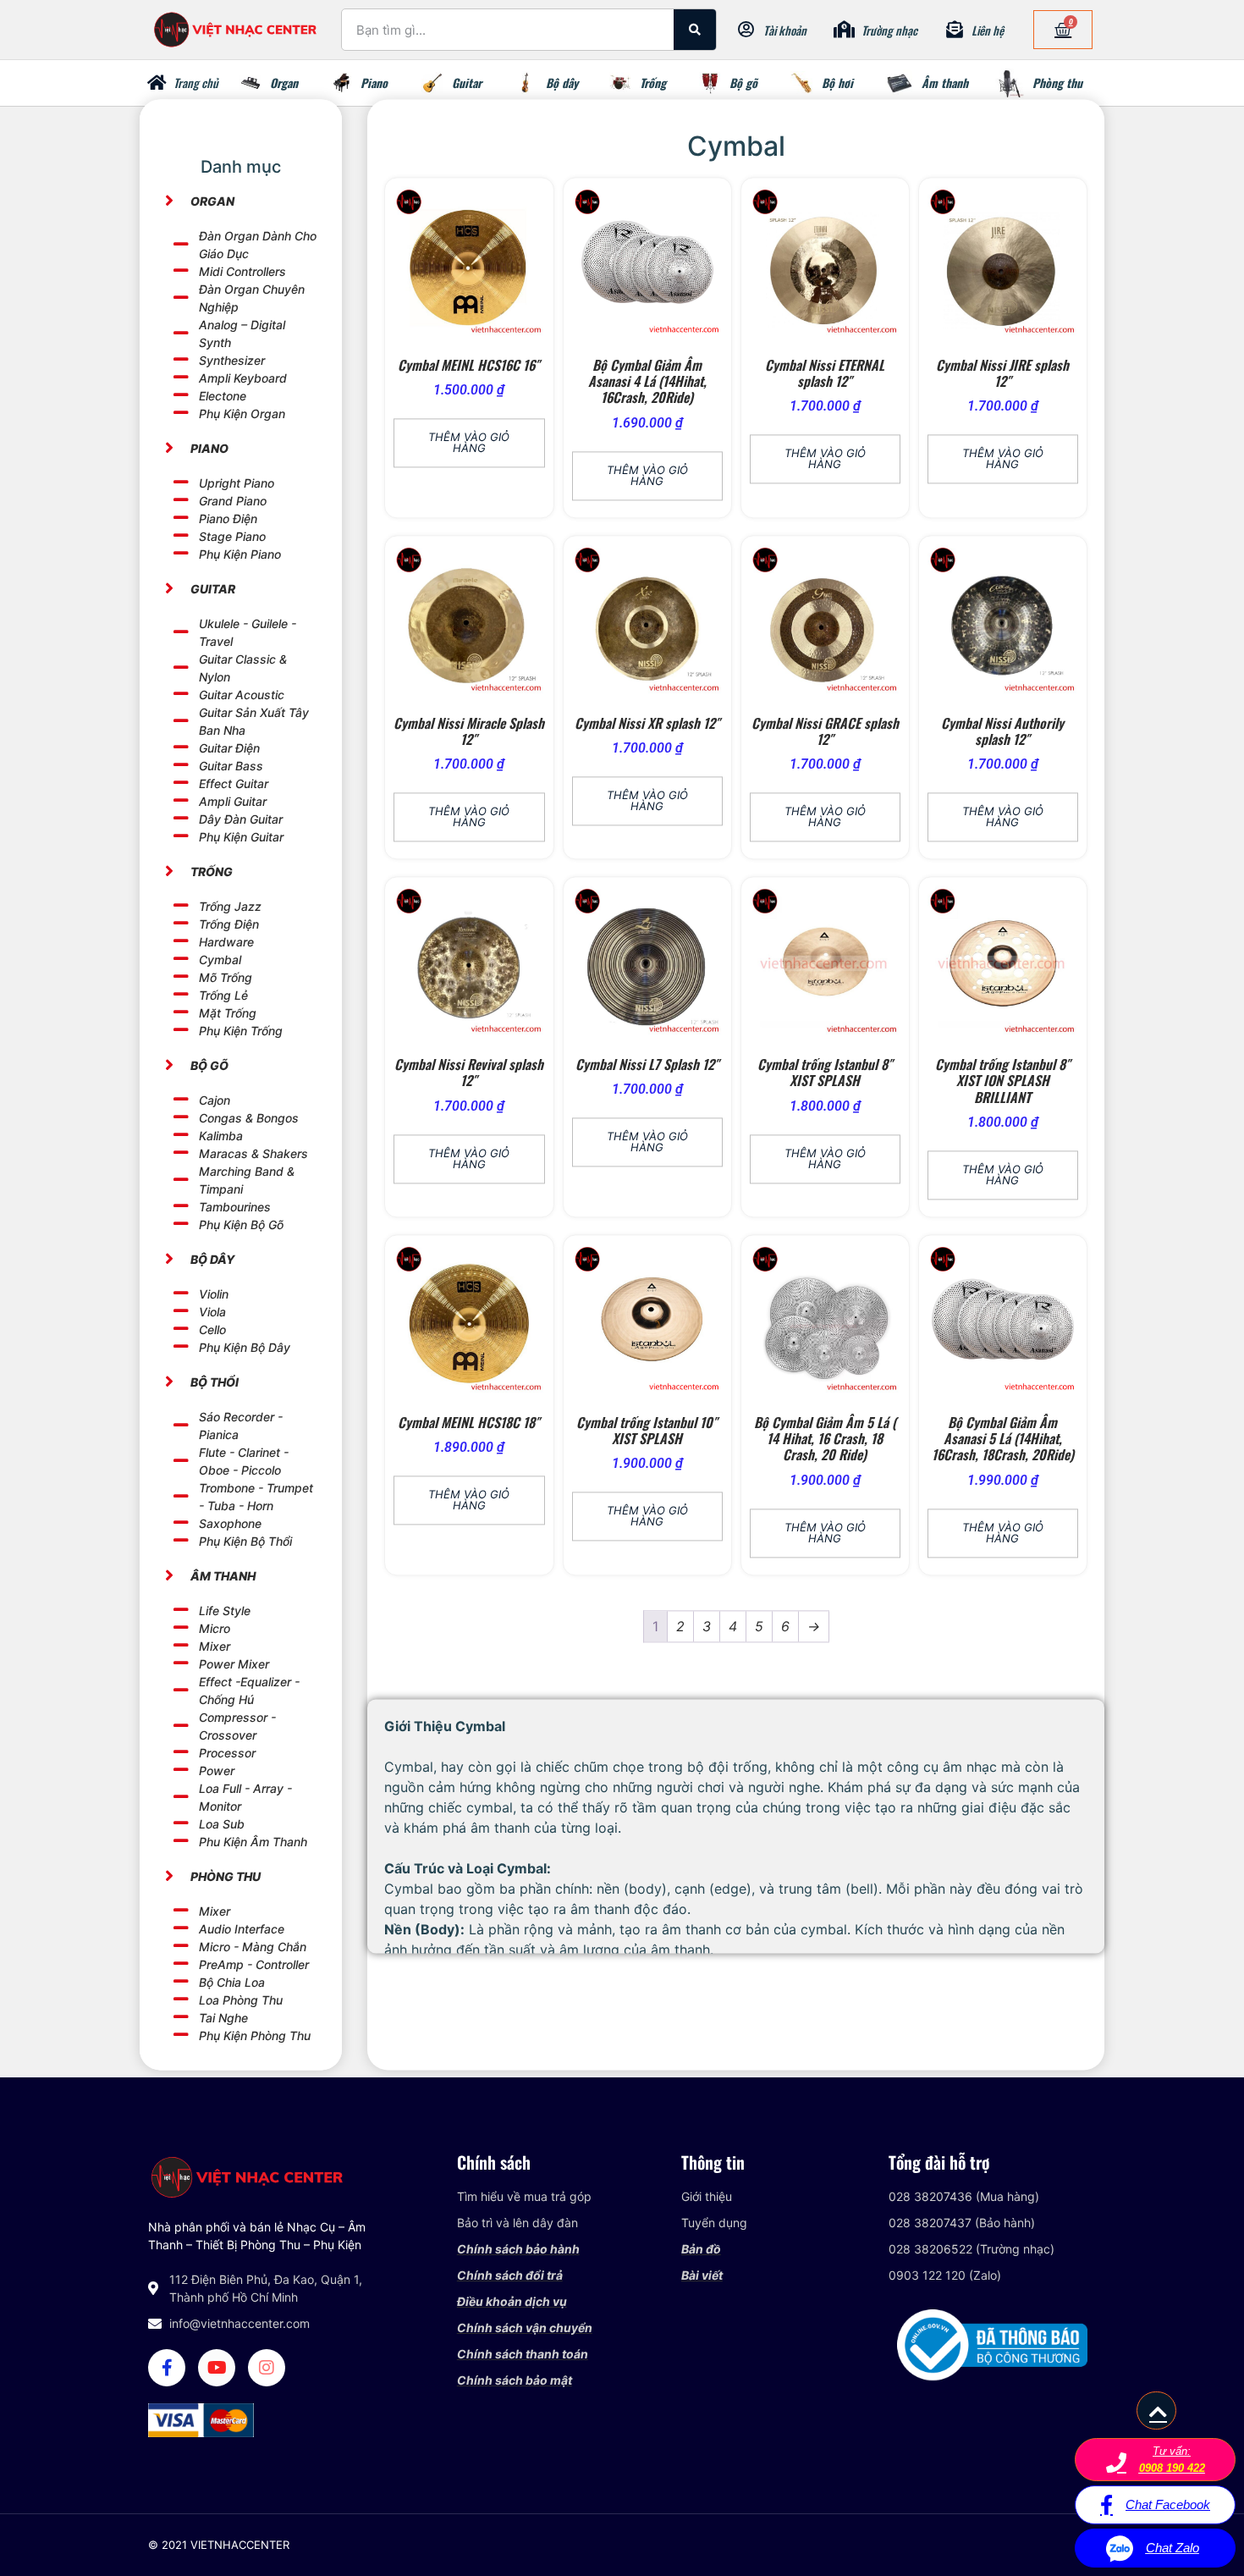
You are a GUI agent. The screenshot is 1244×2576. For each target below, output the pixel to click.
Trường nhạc (889, 30)
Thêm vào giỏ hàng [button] (469, 443)
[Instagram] (267, 2368)
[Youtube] (217, 2368)
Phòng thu (1057, 83)
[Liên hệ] (955, 30)
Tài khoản (785, 30)
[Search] (695, 30)
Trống (653, 83)
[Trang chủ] (157, 83)
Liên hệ (988, 30)
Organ (284, 83)
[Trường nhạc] (845, 30)
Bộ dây (562, 83)
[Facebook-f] (167, 2368)
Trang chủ (196, 83)
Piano (374, 83)
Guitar (467, 83)
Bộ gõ (743, 83)
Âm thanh (945, 83)
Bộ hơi (837, 83)
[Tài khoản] (746, 30)
